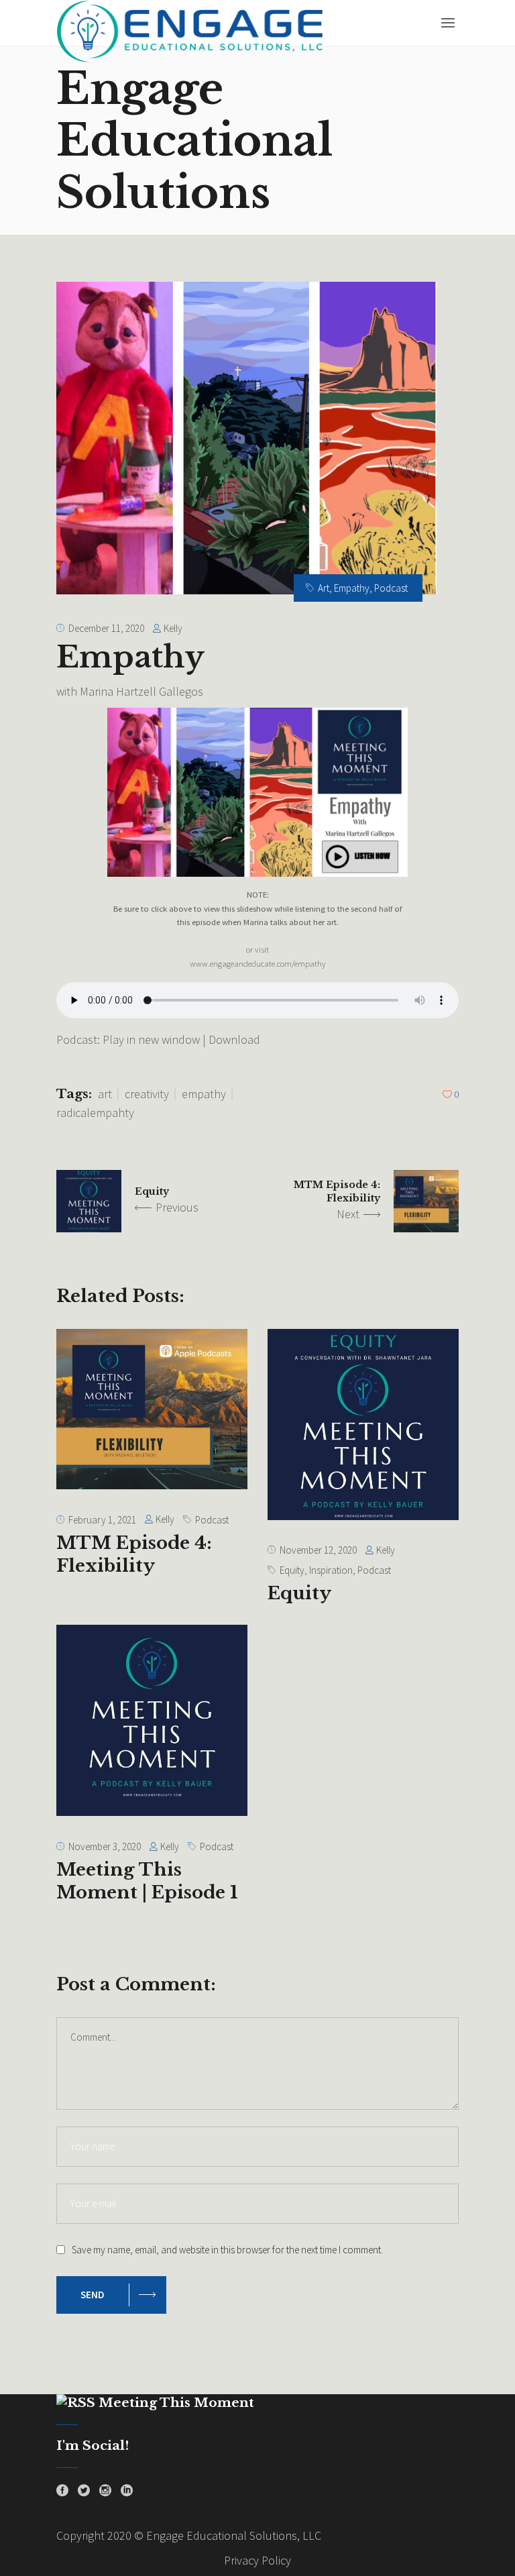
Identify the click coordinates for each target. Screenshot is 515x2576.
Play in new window (151, 1039)
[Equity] (363, 1425)
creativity (147, 1094)
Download (234, 1039)
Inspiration (331, 1570)
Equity (152, 1191)
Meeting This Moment (176, 2403)
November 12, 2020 (318, 1550)
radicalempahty (95, 1113)
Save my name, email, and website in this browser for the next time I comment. (227, 2250)
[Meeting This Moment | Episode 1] (152, 1720)
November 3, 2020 (105, 1846)
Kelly (173, 628)
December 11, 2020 (106, 628)
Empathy (352, 588)
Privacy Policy (257, 2560)
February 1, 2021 (102, 1520)
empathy (204, 1094)
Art (324, 588)
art (105, 1094)
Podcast (391, 588)
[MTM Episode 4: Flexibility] (152, 1409)
